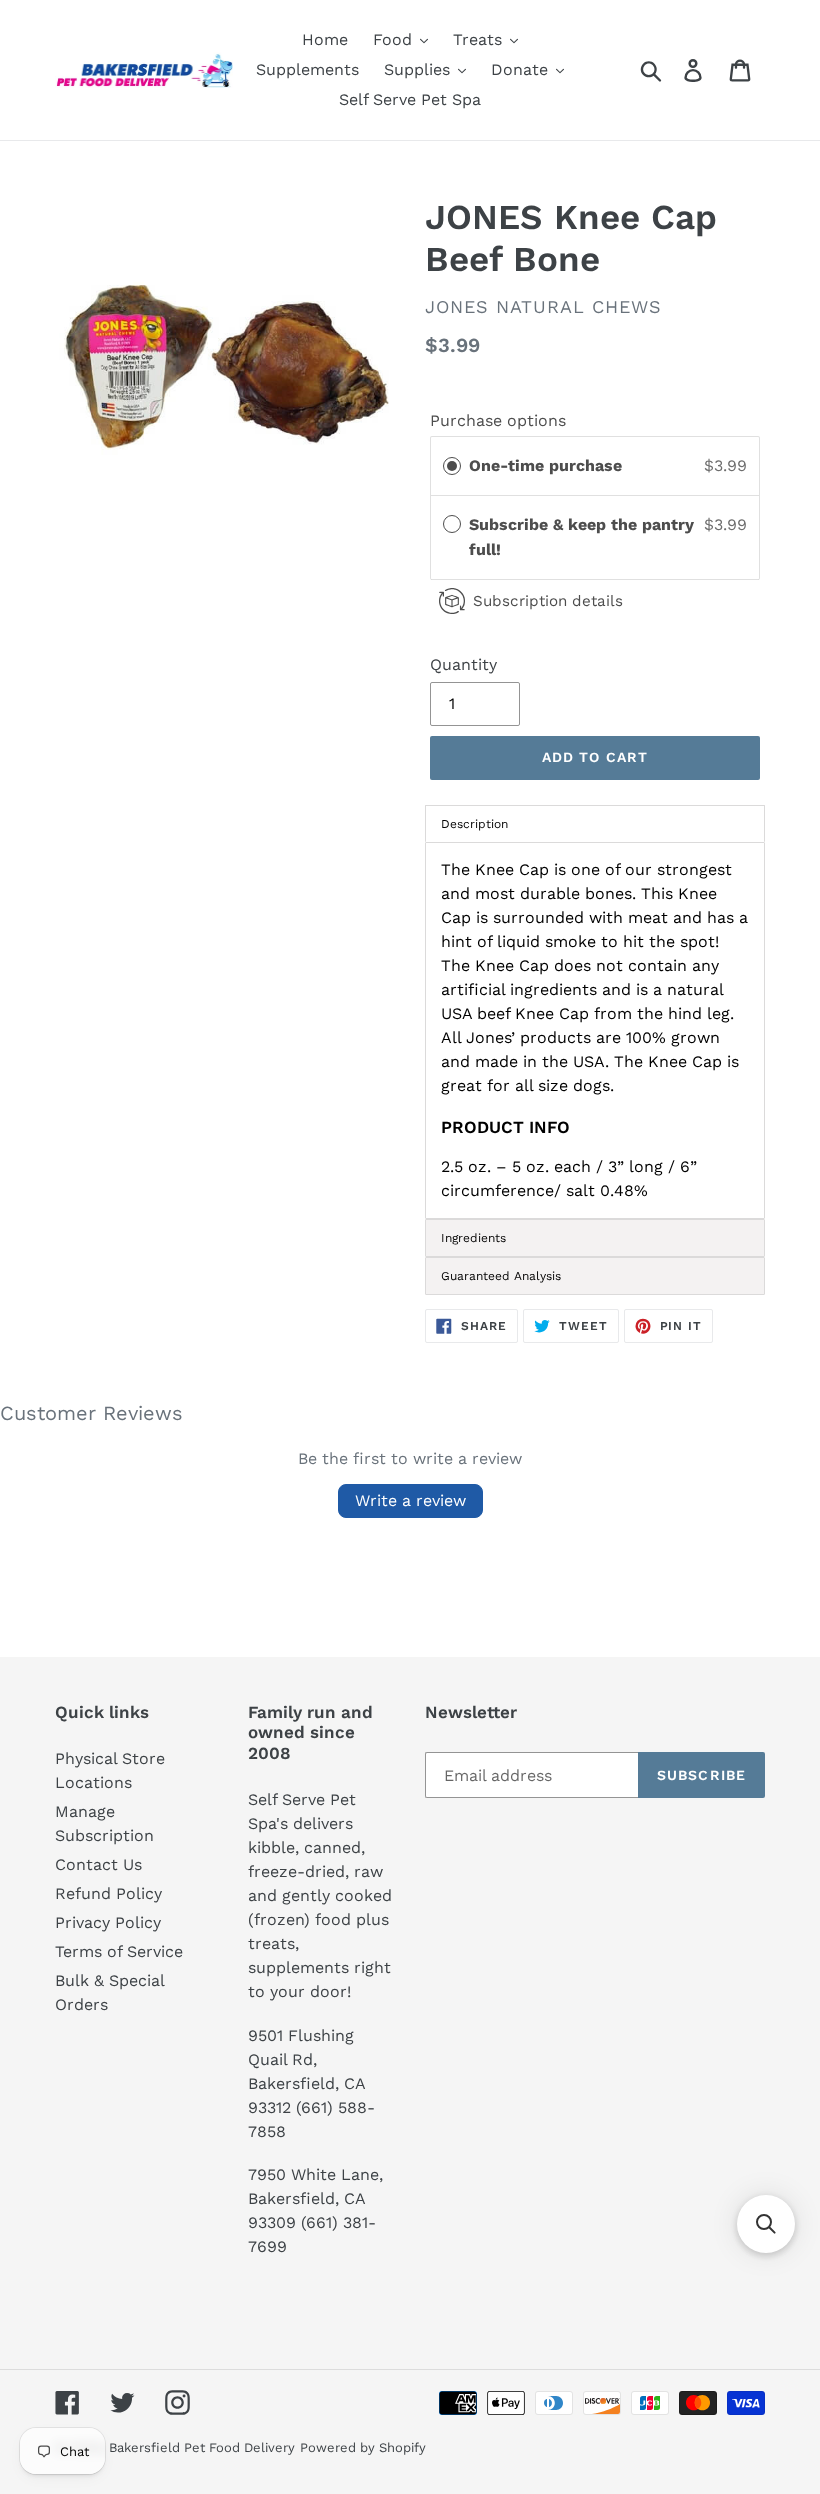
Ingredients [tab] (473, 1238)
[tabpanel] (595, 1030)
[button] (766, 2224)
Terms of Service (119, 1951)
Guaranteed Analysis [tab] (501, 1276)
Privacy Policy (108, 1922)
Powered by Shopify (363, 2447)
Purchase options (498, 420)
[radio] (452, 466)
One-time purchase (545, 465)
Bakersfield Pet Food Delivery (202, 2447)
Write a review (410, 1500)
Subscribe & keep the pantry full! (581, 537)
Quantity (463, 664)
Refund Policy (108, 1893)
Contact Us (98, 1864)
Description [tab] (474, 824)
